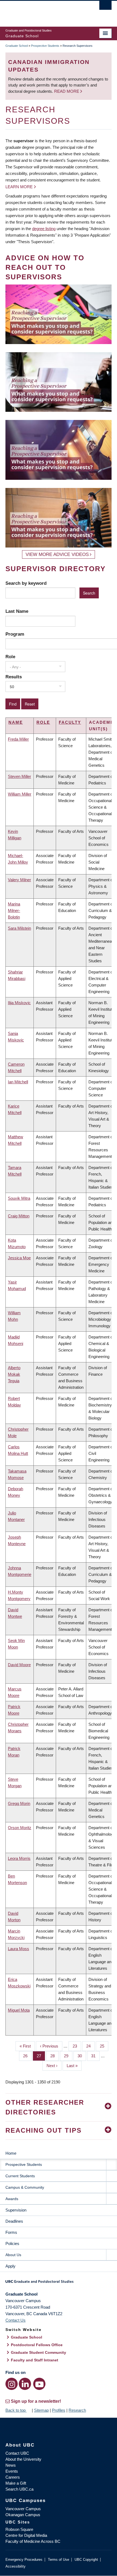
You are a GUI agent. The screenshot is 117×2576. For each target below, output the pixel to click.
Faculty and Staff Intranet (35, 2360)
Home (11, 2153)
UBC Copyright (86, 2560)
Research (77, 2410)
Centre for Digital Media (26, 2535)
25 (104, 2046)
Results (14, 677)
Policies (12, 2243)
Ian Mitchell (18, 1082)
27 (41, 2056)
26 (27, 2056)
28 (55, 2056)
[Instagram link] (12, 2384)
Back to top (16, 2410)
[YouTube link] (39, 2384)
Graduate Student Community (39, 2352)
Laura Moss (19, 1949)
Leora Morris (19, 1858)
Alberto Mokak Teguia (14, 1374)
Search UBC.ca (19, 2489)
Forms (11, 2232)
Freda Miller (18, 739)
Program (15, 634)
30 (82, 2056)
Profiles (59, 2410)
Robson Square (19, 2529)
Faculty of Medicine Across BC (33, 2541)
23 (77, 2046)
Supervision (16, 2210)
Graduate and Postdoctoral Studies (59, 2283)
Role (10, 657)
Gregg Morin (19, 1803)
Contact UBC (17, 2453)
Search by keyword (26, 583)
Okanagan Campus (23, 2515)
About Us (13, 2255)
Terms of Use (59, 2560)
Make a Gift (16, 2483)
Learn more (19, 187)
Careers (13, 2477)
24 (90, 2046)
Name (16, 722)
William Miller (20, 794)
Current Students (20, 2176)
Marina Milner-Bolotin (14, 910)
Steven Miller (19, 776)
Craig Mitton (19, 1216)
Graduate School (17, 46)
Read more (67, 91)
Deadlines (14, 2221)
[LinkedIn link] (25, 2384)
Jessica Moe (19, 1258)
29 (68, 2056)
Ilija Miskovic (19, 1003)
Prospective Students (45, 46)
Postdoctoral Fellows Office (37, 2345)
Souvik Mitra (19, 1198)
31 (95, 2056)
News (11, 2465)
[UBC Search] (105, 7)
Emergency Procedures (24, 2560)
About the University (23, 2459)
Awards (12, 2199)
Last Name (17, 611)
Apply (10, 2266)
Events (12, 2471)
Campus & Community (25, 2187)
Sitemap (41, 2410)
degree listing (44, 229)
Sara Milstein (19, 928)
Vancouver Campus (23, 2509)
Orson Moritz (20, 1828)
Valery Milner (19, 880)
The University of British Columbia (43, 11)
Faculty (70, 722)
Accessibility (16, 2566)
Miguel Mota (19, 2010)
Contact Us (16, 2320)
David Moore (19, 1665)
